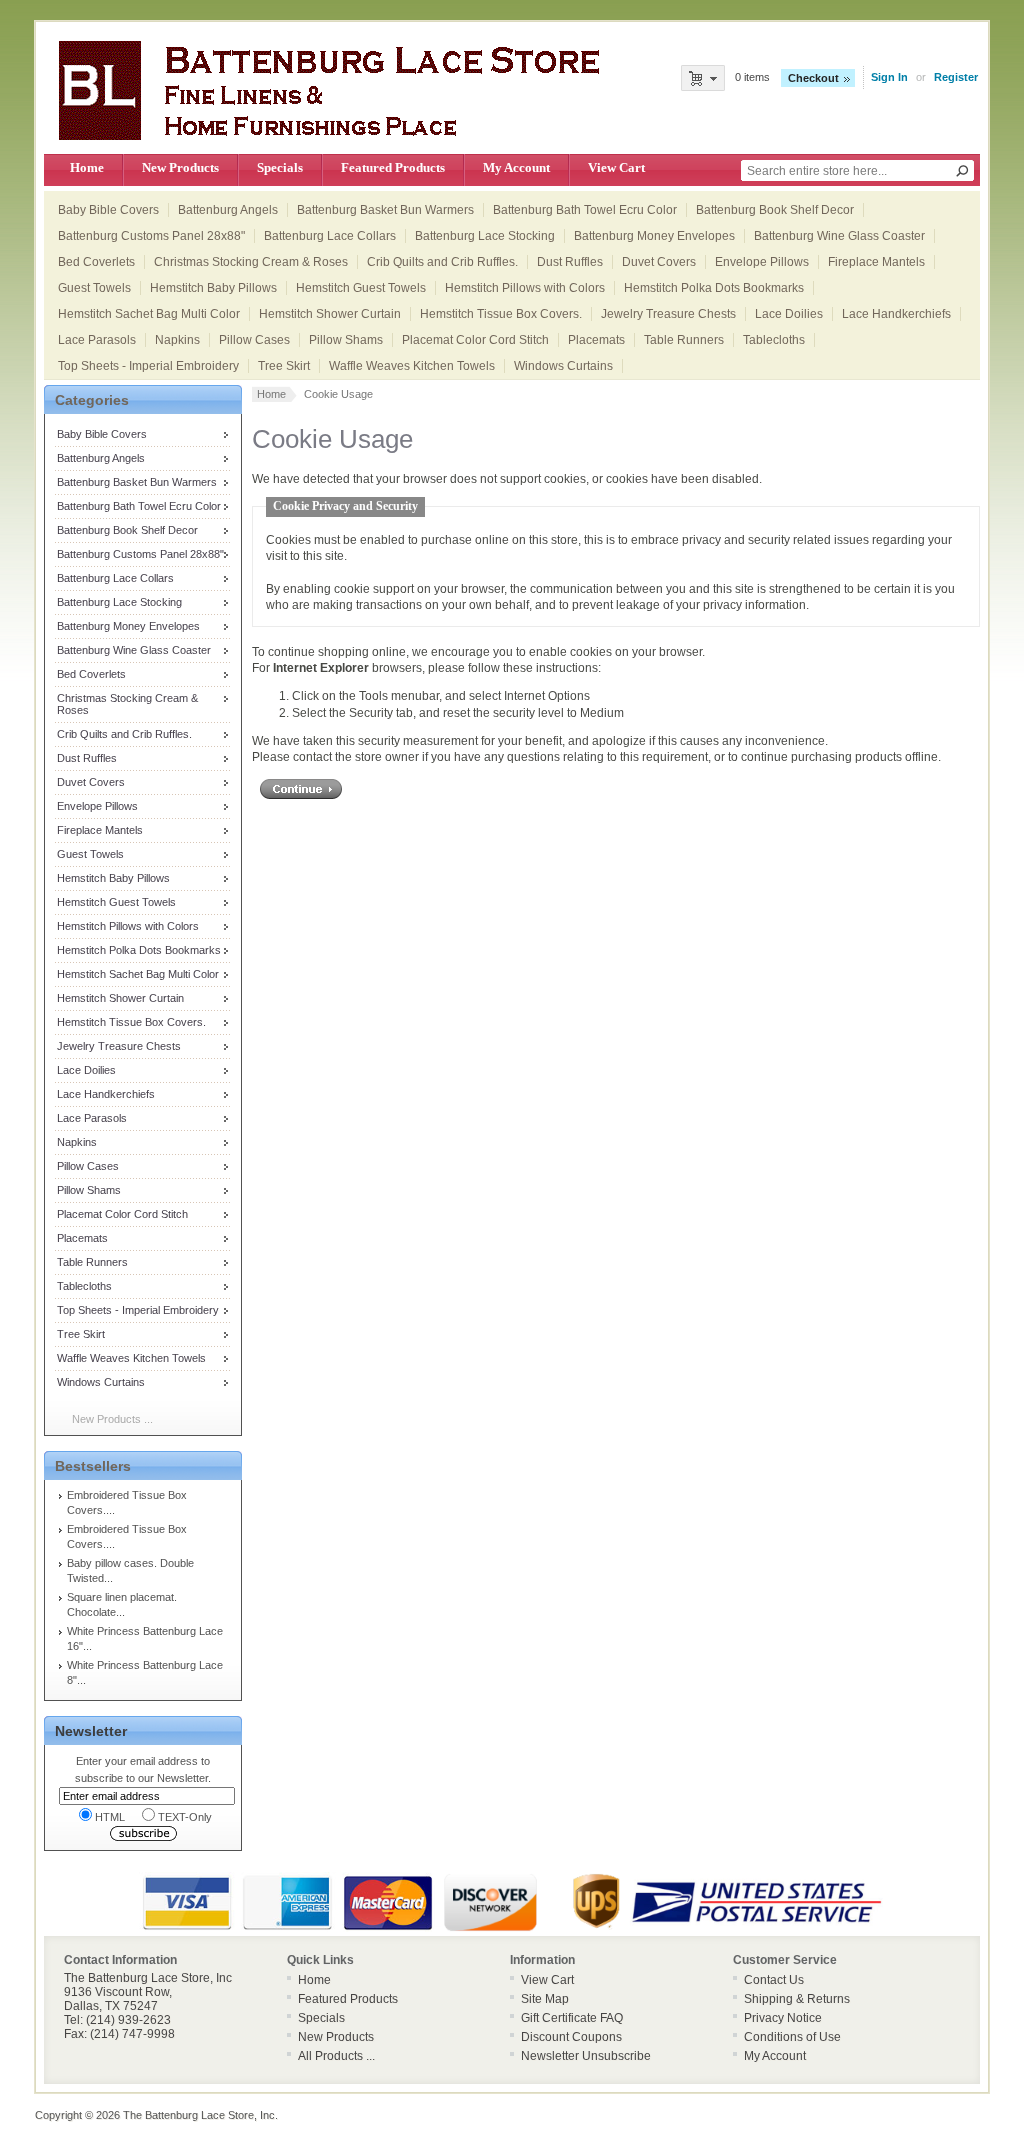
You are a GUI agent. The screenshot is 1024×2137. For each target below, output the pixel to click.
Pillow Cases (254, 340)
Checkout (813, 78)
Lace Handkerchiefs (896, 314)
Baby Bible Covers (108, 210)
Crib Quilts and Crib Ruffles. (442, 262)
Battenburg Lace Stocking (485, 236)
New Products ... (112, 1419)
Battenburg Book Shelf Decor (775, 210)
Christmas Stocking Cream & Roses (251, 262)
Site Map (545, 1999)
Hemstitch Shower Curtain (330, 314)
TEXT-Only (185, 1817)
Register (956, 77)
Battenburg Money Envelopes (654, 236)
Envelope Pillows (762, 262)
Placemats (596, 340)
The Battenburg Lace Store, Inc (199, 2115)
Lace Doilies (789, 314)
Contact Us (774, 1980)
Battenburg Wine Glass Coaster (839, 236)
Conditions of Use (792, 2037)
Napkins (177, 340)
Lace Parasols (97, 340)
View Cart (616, 167)
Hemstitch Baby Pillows (213, 288)
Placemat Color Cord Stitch (475, 340)
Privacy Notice (783, 2018)
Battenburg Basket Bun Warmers (385, 210)
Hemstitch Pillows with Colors (525, 288)
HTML (110, 1817)
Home (87, 167)
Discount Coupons (571, 2037)
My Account (516, 167)
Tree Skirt (284, 366)
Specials (280, 167)
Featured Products (393, 167)
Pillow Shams (346, 340)
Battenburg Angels (228, 210)
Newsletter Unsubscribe (586, 2056)
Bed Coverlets (96, 262)
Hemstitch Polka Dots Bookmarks (714, 288)
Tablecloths (774, 340)
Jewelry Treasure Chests (668, 314)
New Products (180, 167)
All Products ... (336, 2056)
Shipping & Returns (797, 1999)
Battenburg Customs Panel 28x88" (151, 236)
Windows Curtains (563, 366)
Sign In (889, 77)
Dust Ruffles (570, 262)
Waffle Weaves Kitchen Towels (412, 366)
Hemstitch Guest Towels (361, 288)
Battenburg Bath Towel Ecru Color (585, 210)
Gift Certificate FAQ (572, 2018)
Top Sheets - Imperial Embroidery (148, 366)
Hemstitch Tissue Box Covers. (501, 314)
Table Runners (684, 340)
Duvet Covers (659, 262)
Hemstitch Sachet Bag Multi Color (149, 314)
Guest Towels (94, 288)
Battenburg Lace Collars (330, 236)
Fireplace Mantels (876, 262)
